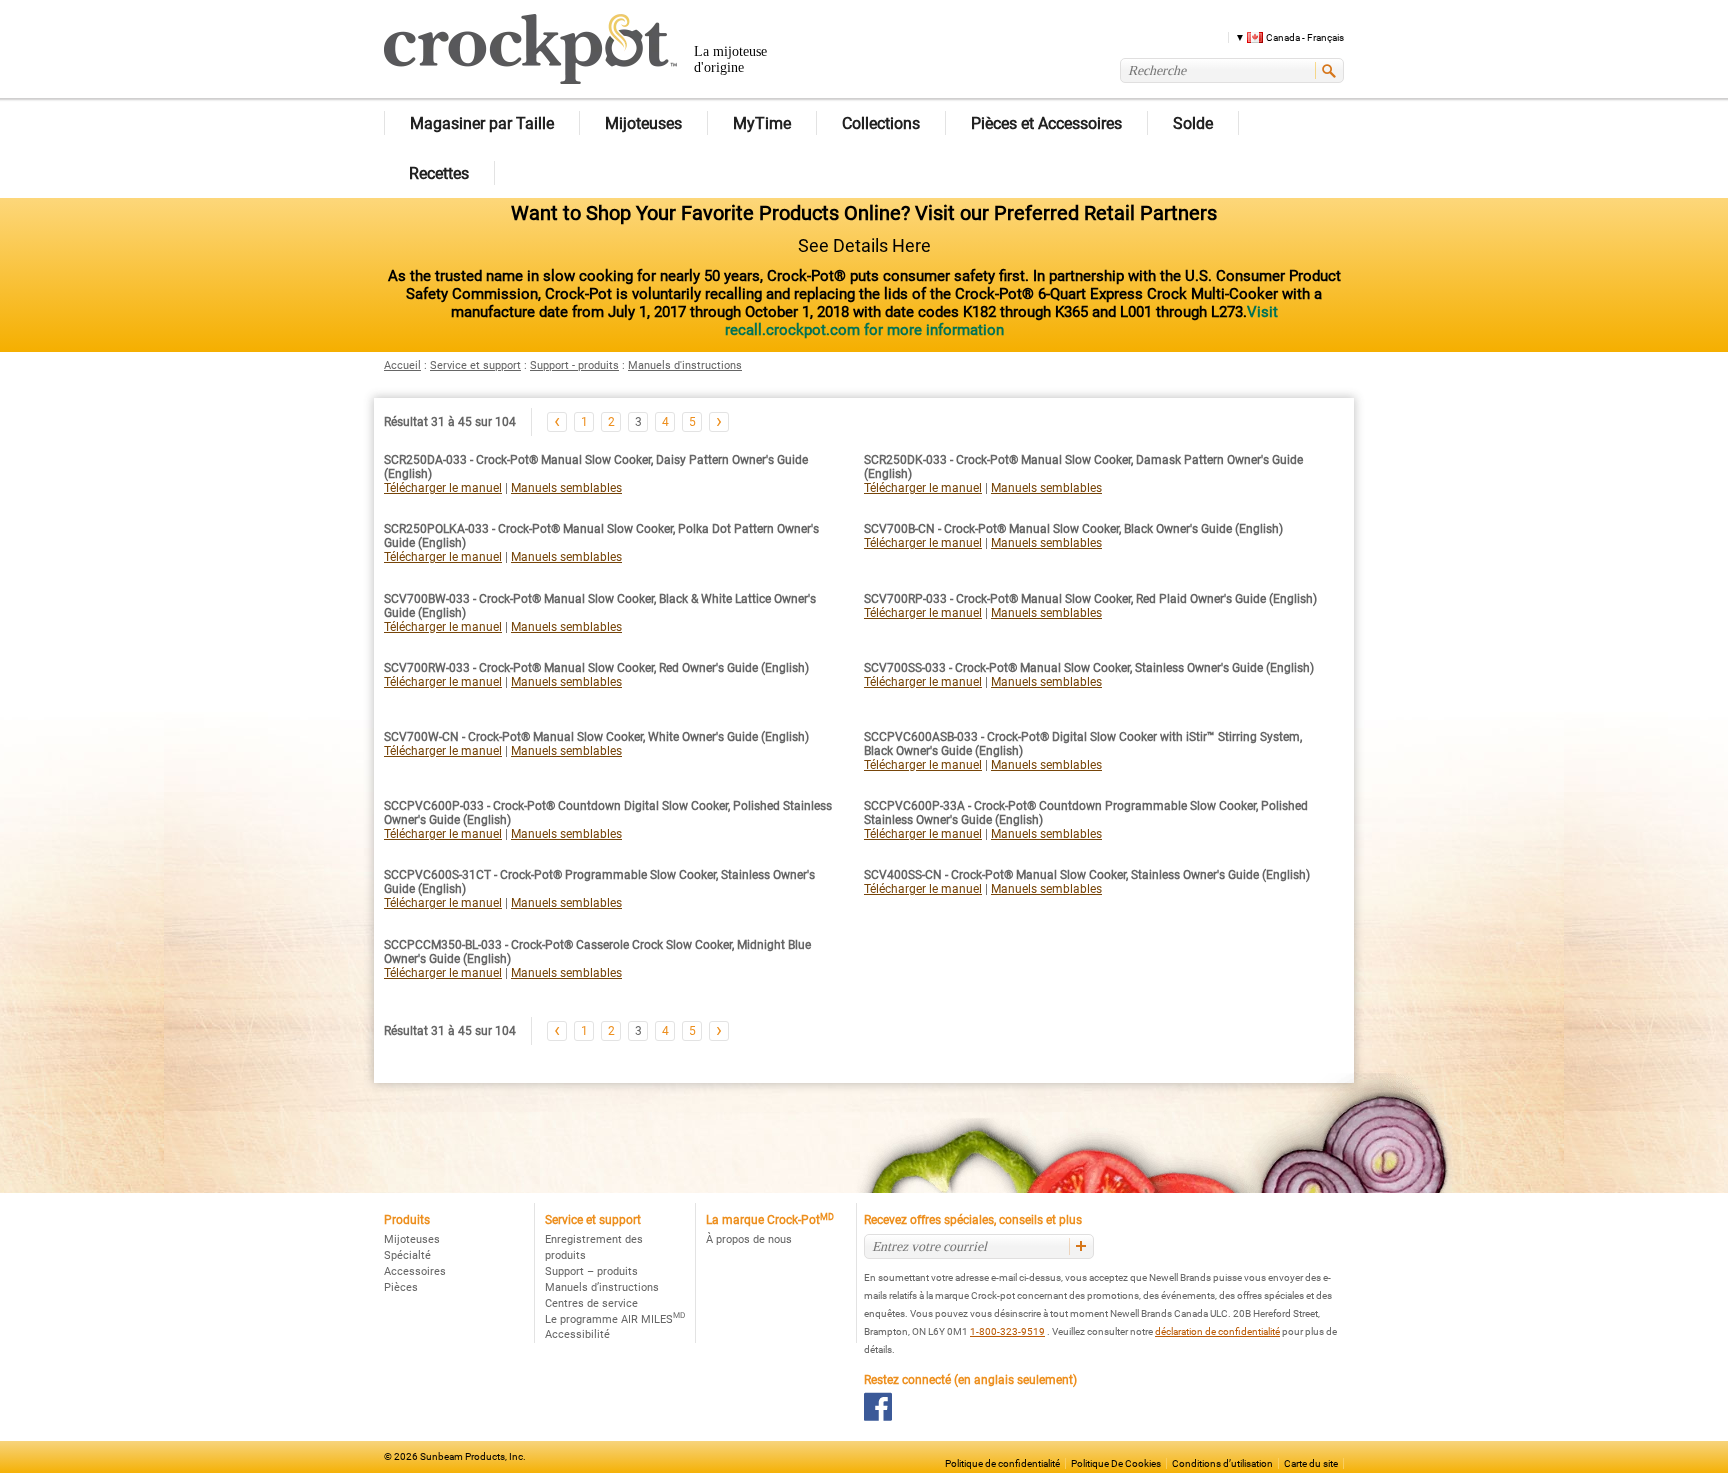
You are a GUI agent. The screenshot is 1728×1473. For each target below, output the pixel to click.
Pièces (401, 1287)
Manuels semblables (566, 488)
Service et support (475, 365)
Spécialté (407, 1255)
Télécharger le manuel (443, 488)
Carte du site (1311, 1463)
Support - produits (574, 365)
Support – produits (591, 1271)
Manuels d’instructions (602, 1287)
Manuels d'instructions (685, 365)
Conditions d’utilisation (1222, 1463)
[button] (1282, 36)
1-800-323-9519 (1007, 1331)
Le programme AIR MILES (615, 1319)
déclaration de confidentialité (1217, 1331)
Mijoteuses (412, 1239)
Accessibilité (577, 1334)
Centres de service (591, 1303)
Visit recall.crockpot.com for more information (1001, 321)
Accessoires (415, 1271)
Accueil (402, 365)
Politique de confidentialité (1002, 1463)
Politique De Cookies (1116, 1463)
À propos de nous (749, 1239)
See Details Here (864, 245)
